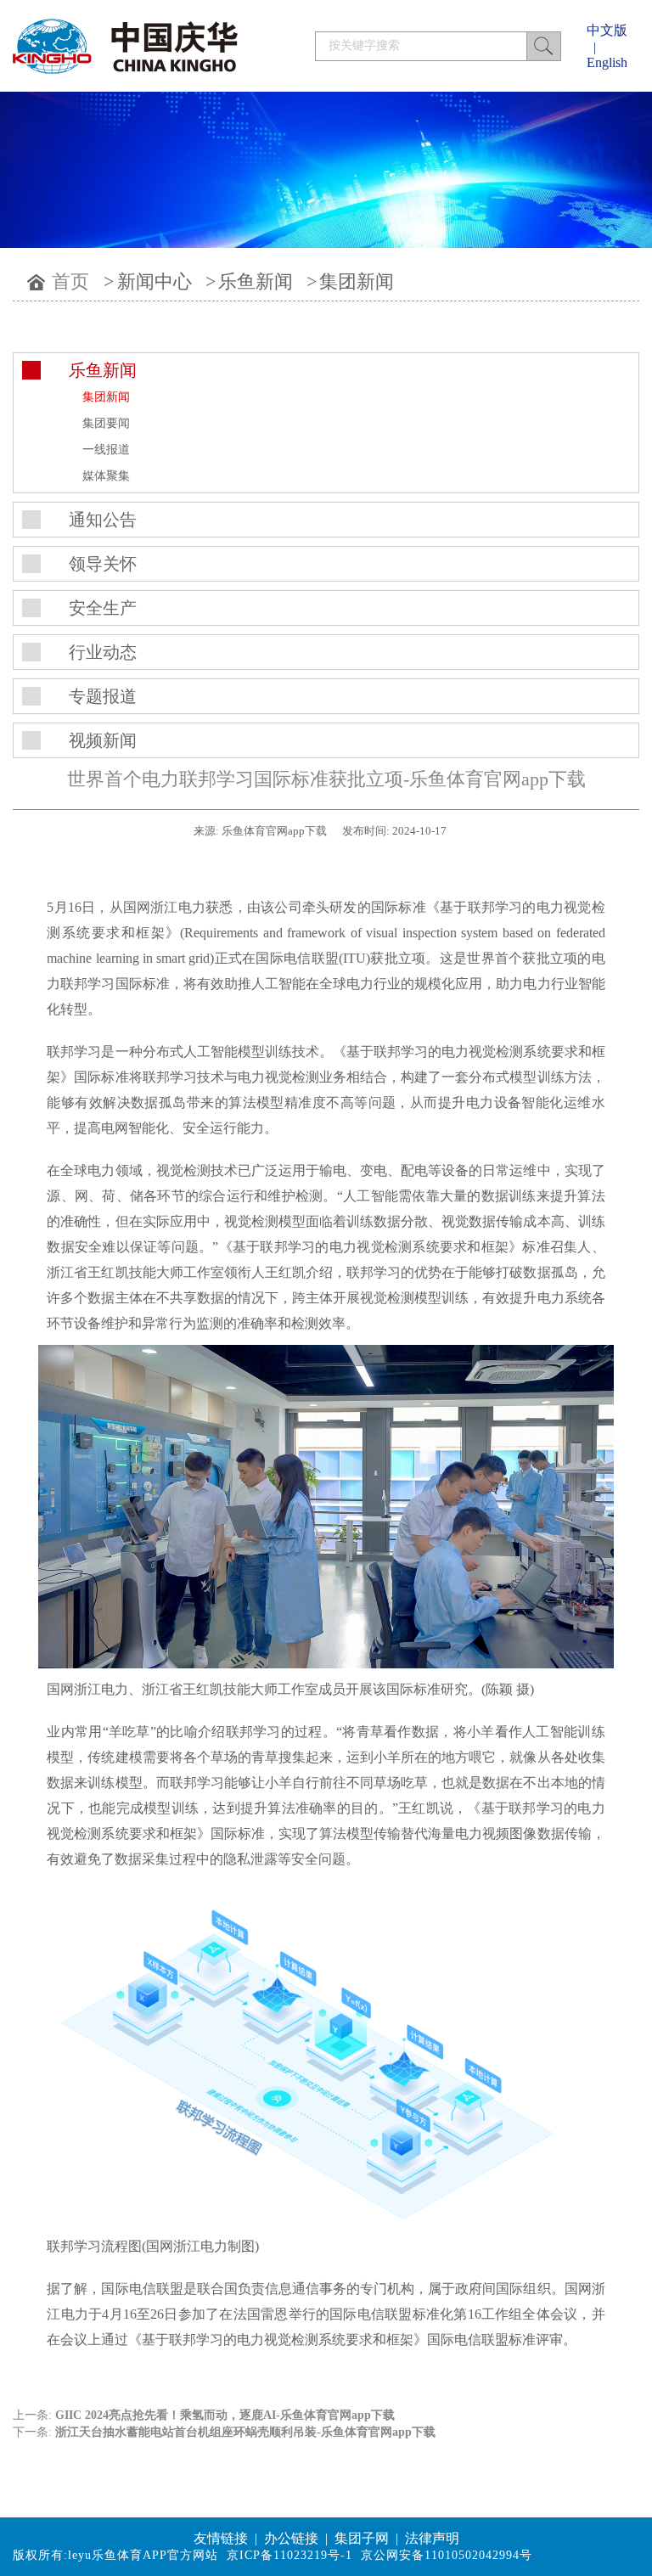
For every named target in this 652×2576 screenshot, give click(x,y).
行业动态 (103, 652)
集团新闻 (357, 281)
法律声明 (432, 2538)
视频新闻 (103, 740)
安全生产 (103, 608)
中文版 (607, 30)
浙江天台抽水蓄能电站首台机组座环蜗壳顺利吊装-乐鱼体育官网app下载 (245, 2432)
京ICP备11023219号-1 (289, 2555)
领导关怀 (103, 564)
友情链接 (221, 2538)
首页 (70, 281)
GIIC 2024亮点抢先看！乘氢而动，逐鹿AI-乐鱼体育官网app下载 (225, 2415)
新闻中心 (155, 281)
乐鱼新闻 (256, 281)
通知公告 (103, 520)
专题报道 (103, 696)
